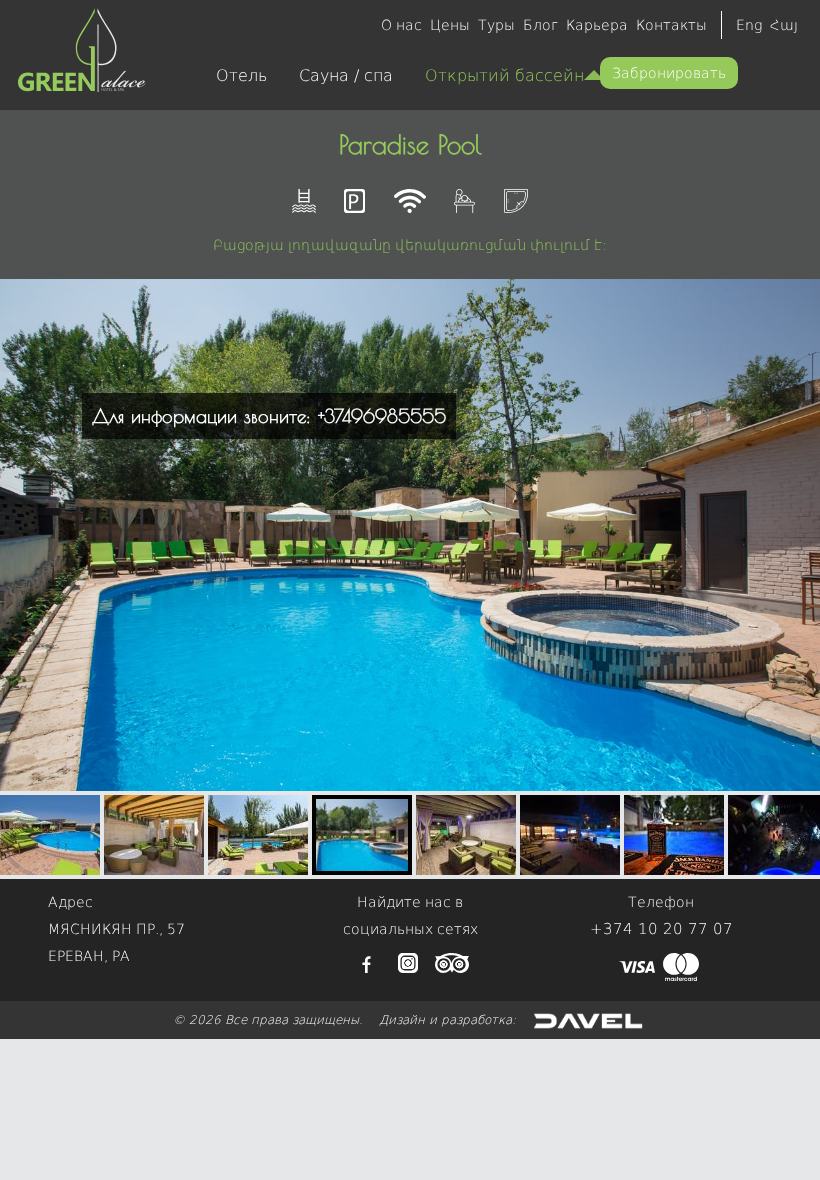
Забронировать (669, 73)
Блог (540, 25)
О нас (401, 25)
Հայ (784, 25)
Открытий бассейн (504, 75)
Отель (241, 75)
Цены (450, 25)
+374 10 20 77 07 (661, 929)
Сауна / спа (346, 75)
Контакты (671, 25)
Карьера (597, 25)
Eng (749, 25)
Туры (496, 25)
